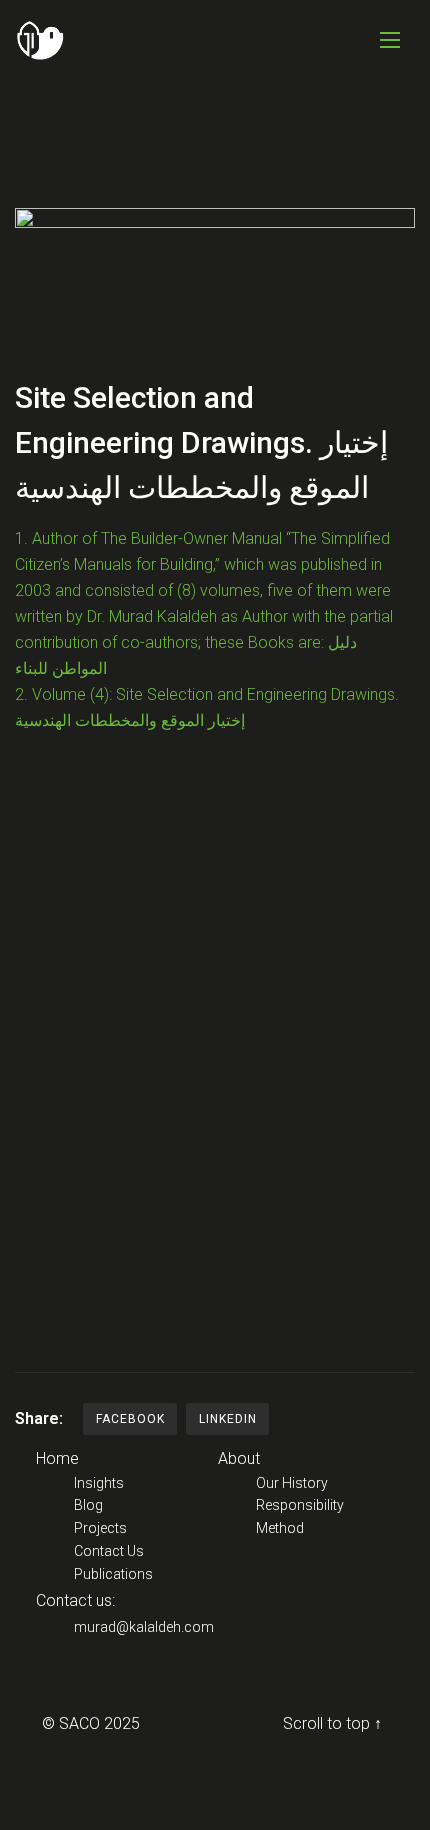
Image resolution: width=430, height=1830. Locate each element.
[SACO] (40, 40)
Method (280, 1528)
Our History (292, 1483)
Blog (88, 1505)
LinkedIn (228, 1419)
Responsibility (300, 1505)
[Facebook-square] (56, 1693)
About (239, 1458)
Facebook (130, 1419)
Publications (113, 1574)
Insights (99, 1483)
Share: (39, 1418)
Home (57, 1458)
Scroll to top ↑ (332, 1723)
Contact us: (75, 1600)
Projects (100, 1528)
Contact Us (109, 1551)
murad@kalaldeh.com (144, 1627)
